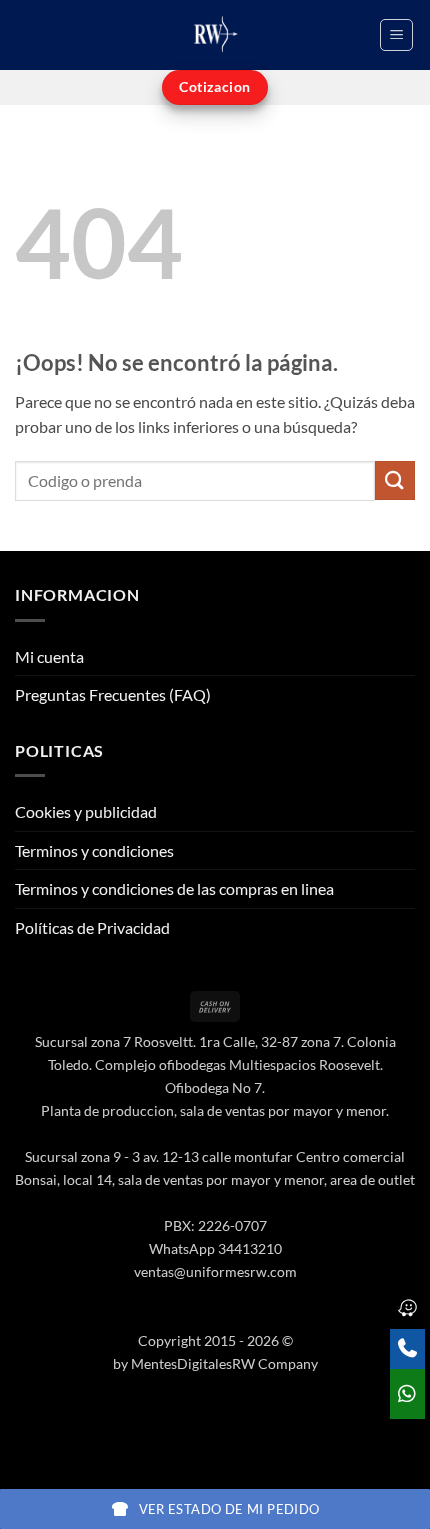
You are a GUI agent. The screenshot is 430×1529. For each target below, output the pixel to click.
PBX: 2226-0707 (215, 1225)
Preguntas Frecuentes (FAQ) (113, 694)
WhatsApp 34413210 (215, 1248)
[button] (396, 35)
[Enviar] (395, 480)
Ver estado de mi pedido (229, 1509)
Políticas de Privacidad (92, 927)
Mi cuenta (49, 656)
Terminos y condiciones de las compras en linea (174, 888)
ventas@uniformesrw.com (215, 1271)
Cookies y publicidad (86, 811)
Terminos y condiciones (94, 850)
